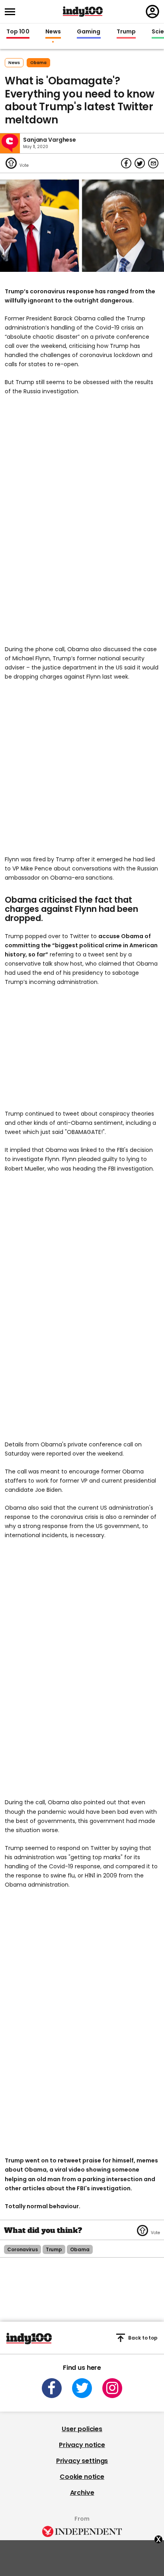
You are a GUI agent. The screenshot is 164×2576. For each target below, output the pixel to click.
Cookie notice (82, 2477)
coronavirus (22, 2249)
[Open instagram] (112, 2388)
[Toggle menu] (12, 12)
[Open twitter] (82, 2388)
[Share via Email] (153, 163)
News (53, 32)
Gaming (89, 32)
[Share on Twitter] (140, 163)
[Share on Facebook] (126, 163)
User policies (82, 2429)
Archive (82, 2493)
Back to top (143, 2338)
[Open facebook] (52, 2388)
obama (38, 63)
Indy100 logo (83, 12)
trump (54, 2249)
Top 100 (18, 32)
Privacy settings (82, 2461)
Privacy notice (82, 2445)
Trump (126, 32)
